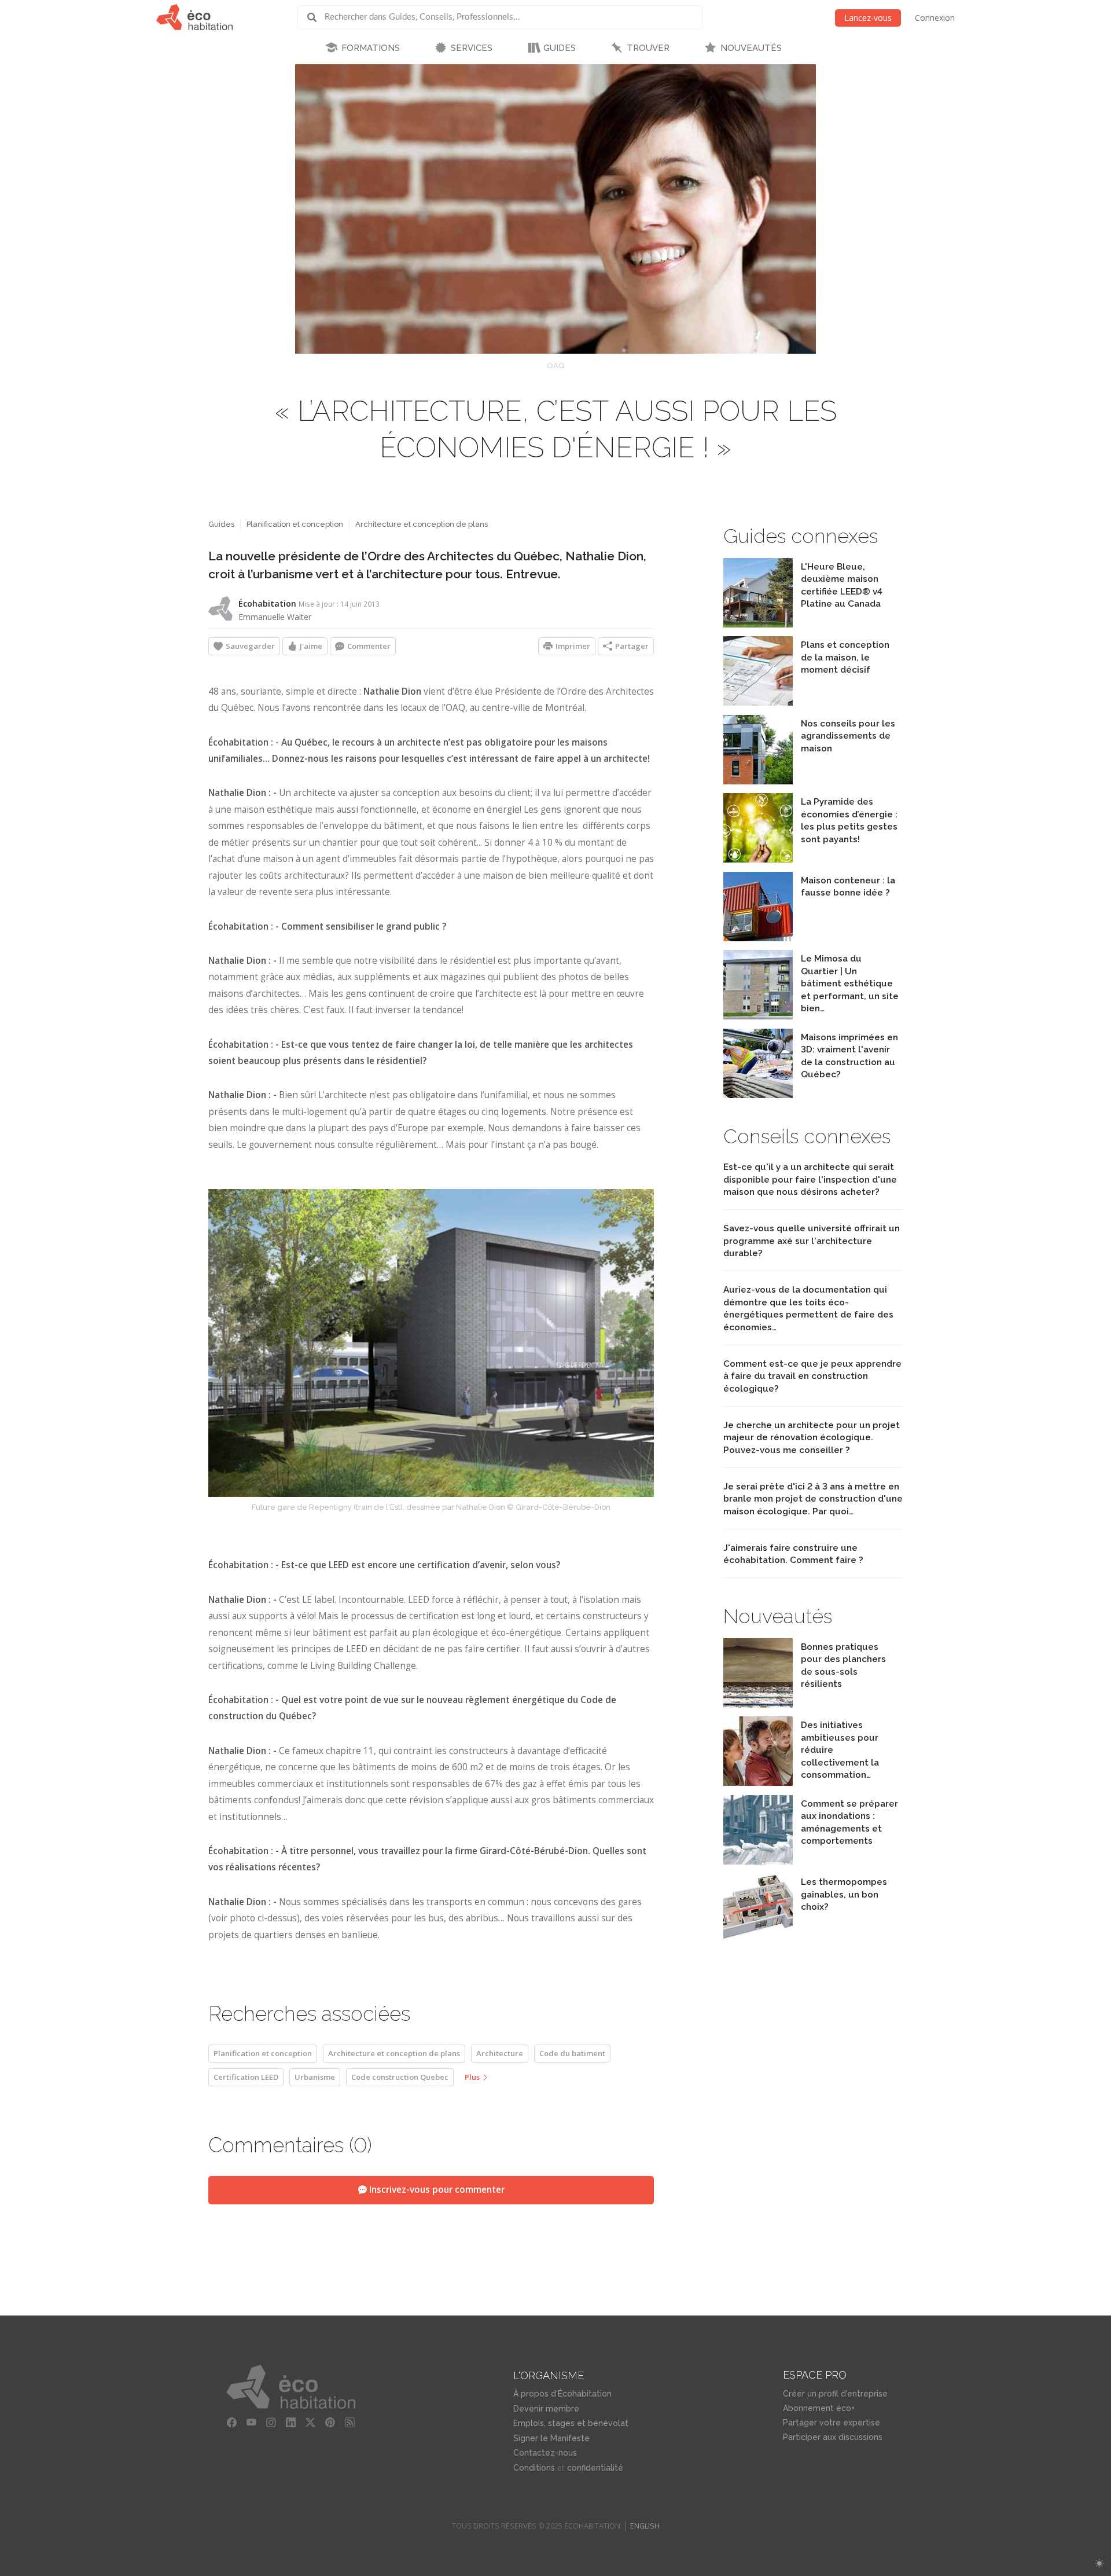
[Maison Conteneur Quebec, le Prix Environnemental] (758, 938)
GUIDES (560, 48)
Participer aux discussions (833, 2437)
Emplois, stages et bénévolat (571, 2423)
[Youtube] (252, 2423)
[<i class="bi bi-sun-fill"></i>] (1099, 2564)
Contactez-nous (545, 2453)
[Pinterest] (330, 2423)
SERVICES (472, 48)
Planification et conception (295, 524)
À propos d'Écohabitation (562, 2394)
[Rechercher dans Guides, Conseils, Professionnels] (316, 17)
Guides (221, 524)
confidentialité (595, 2468)
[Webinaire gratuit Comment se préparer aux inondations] (758, 1861)
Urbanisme (315, 2077)
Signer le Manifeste (551, 2438)
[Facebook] (232, 2423)
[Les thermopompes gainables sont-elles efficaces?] (758, 1940)
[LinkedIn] (291, 2423)
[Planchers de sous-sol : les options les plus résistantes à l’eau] (758, 1705)
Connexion (935, 18)
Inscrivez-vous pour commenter (436, 2190)
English (645, 2526)
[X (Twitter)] (311, 2423)
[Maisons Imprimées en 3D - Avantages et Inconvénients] (758, 1095)
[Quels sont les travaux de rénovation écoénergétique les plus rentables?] (758, 859)
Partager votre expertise (832, 2423)
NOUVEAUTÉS (751, 48)
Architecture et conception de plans (422, 524)
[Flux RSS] (350, 2423)
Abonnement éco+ (819, 2408)
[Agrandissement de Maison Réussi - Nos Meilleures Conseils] (758, 781)
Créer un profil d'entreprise (835, 2394)
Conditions (534, 2468)
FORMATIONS (371, 48)
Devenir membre (546, 2409)
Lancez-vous (868, 18)
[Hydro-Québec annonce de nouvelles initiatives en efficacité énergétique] (758, 1783)
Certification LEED (246, 2077)
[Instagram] (271, 2423)
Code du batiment (572, 2053)
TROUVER (648, 48)
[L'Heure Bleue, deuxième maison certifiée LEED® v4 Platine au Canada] (758, 624)
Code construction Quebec (400, 2077)
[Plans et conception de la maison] (758, 702)
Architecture (500, 2053)
